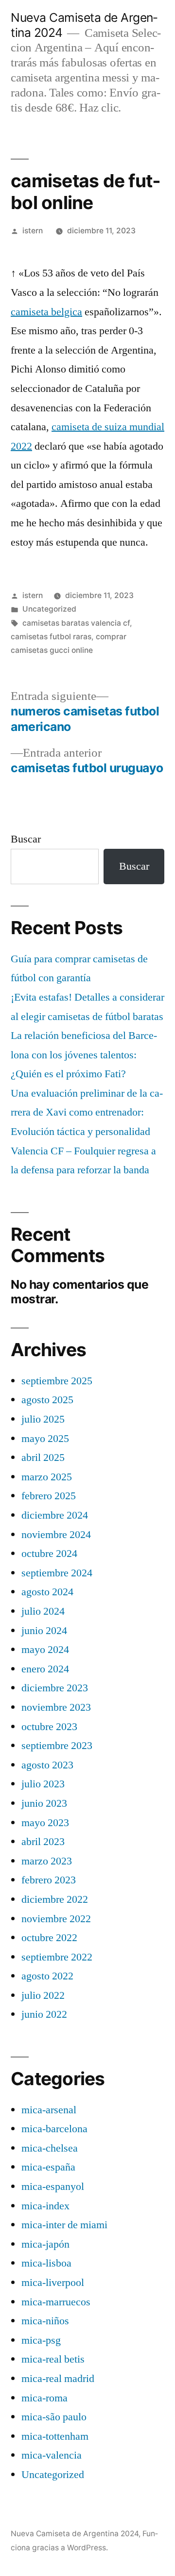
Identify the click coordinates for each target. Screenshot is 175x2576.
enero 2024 (45, 1669)
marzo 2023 (47, 1861)
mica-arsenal (49, 2110)
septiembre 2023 (57, 1746)
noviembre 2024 (56, 1535)
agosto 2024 (47, 1592)
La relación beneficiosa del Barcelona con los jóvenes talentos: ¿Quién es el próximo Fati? (84, 1055)
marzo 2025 (47, 1477)
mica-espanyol (53, 2187)
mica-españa (48, 2167)
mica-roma (44, 2398)
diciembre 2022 (55, 1899)
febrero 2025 (49, 1496)
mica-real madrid (58, 2379)
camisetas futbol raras (51, 637)
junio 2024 (44, 1631)
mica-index (45, 2206)
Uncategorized (49, 609)
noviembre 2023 (56, 1707)
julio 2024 (43, 1611)
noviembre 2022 (56, 1919)
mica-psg (41, 2340)
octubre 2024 (49, 1554)
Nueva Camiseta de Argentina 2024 (75, 2534)
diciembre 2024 (55, 1515)
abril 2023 (43, 1842)
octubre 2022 (49, 1938)
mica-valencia (52, 2455)
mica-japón (45, 2244)
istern (33, 231)
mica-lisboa (46, 2263)
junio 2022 (44, 2014)
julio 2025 (43, 1419)
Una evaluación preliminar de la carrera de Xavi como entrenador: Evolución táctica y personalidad (87, 1112)
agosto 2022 (47, 1976)
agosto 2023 (47, 1765)
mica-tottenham (55, 2436)
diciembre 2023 (55, 1688)
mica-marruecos (56, 2302)
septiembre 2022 (57, 1957)
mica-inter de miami (64, 2225)
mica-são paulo (54, 2417)
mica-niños (45, 2321)
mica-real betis (53, 2359)
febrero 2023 (49, 1880)
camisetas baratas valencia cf (76, 623)
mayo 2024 (45, 1650)
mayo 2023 (45, 1823)
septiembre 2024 (57, 1573)
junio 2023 (44, 1803)
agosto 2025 (47, 1400)
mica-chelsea (50, 2148)
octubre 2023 (49, 1727)
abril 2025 (43, 1458)
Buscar (26, 839)
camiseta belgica (46, 312)
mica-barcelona (54, 2129)
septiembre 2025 (57, 1381)
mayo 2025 (45, 1439)
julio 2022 (43, 1995)
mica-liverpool (53, 2283)
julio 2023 (43, 1784)
